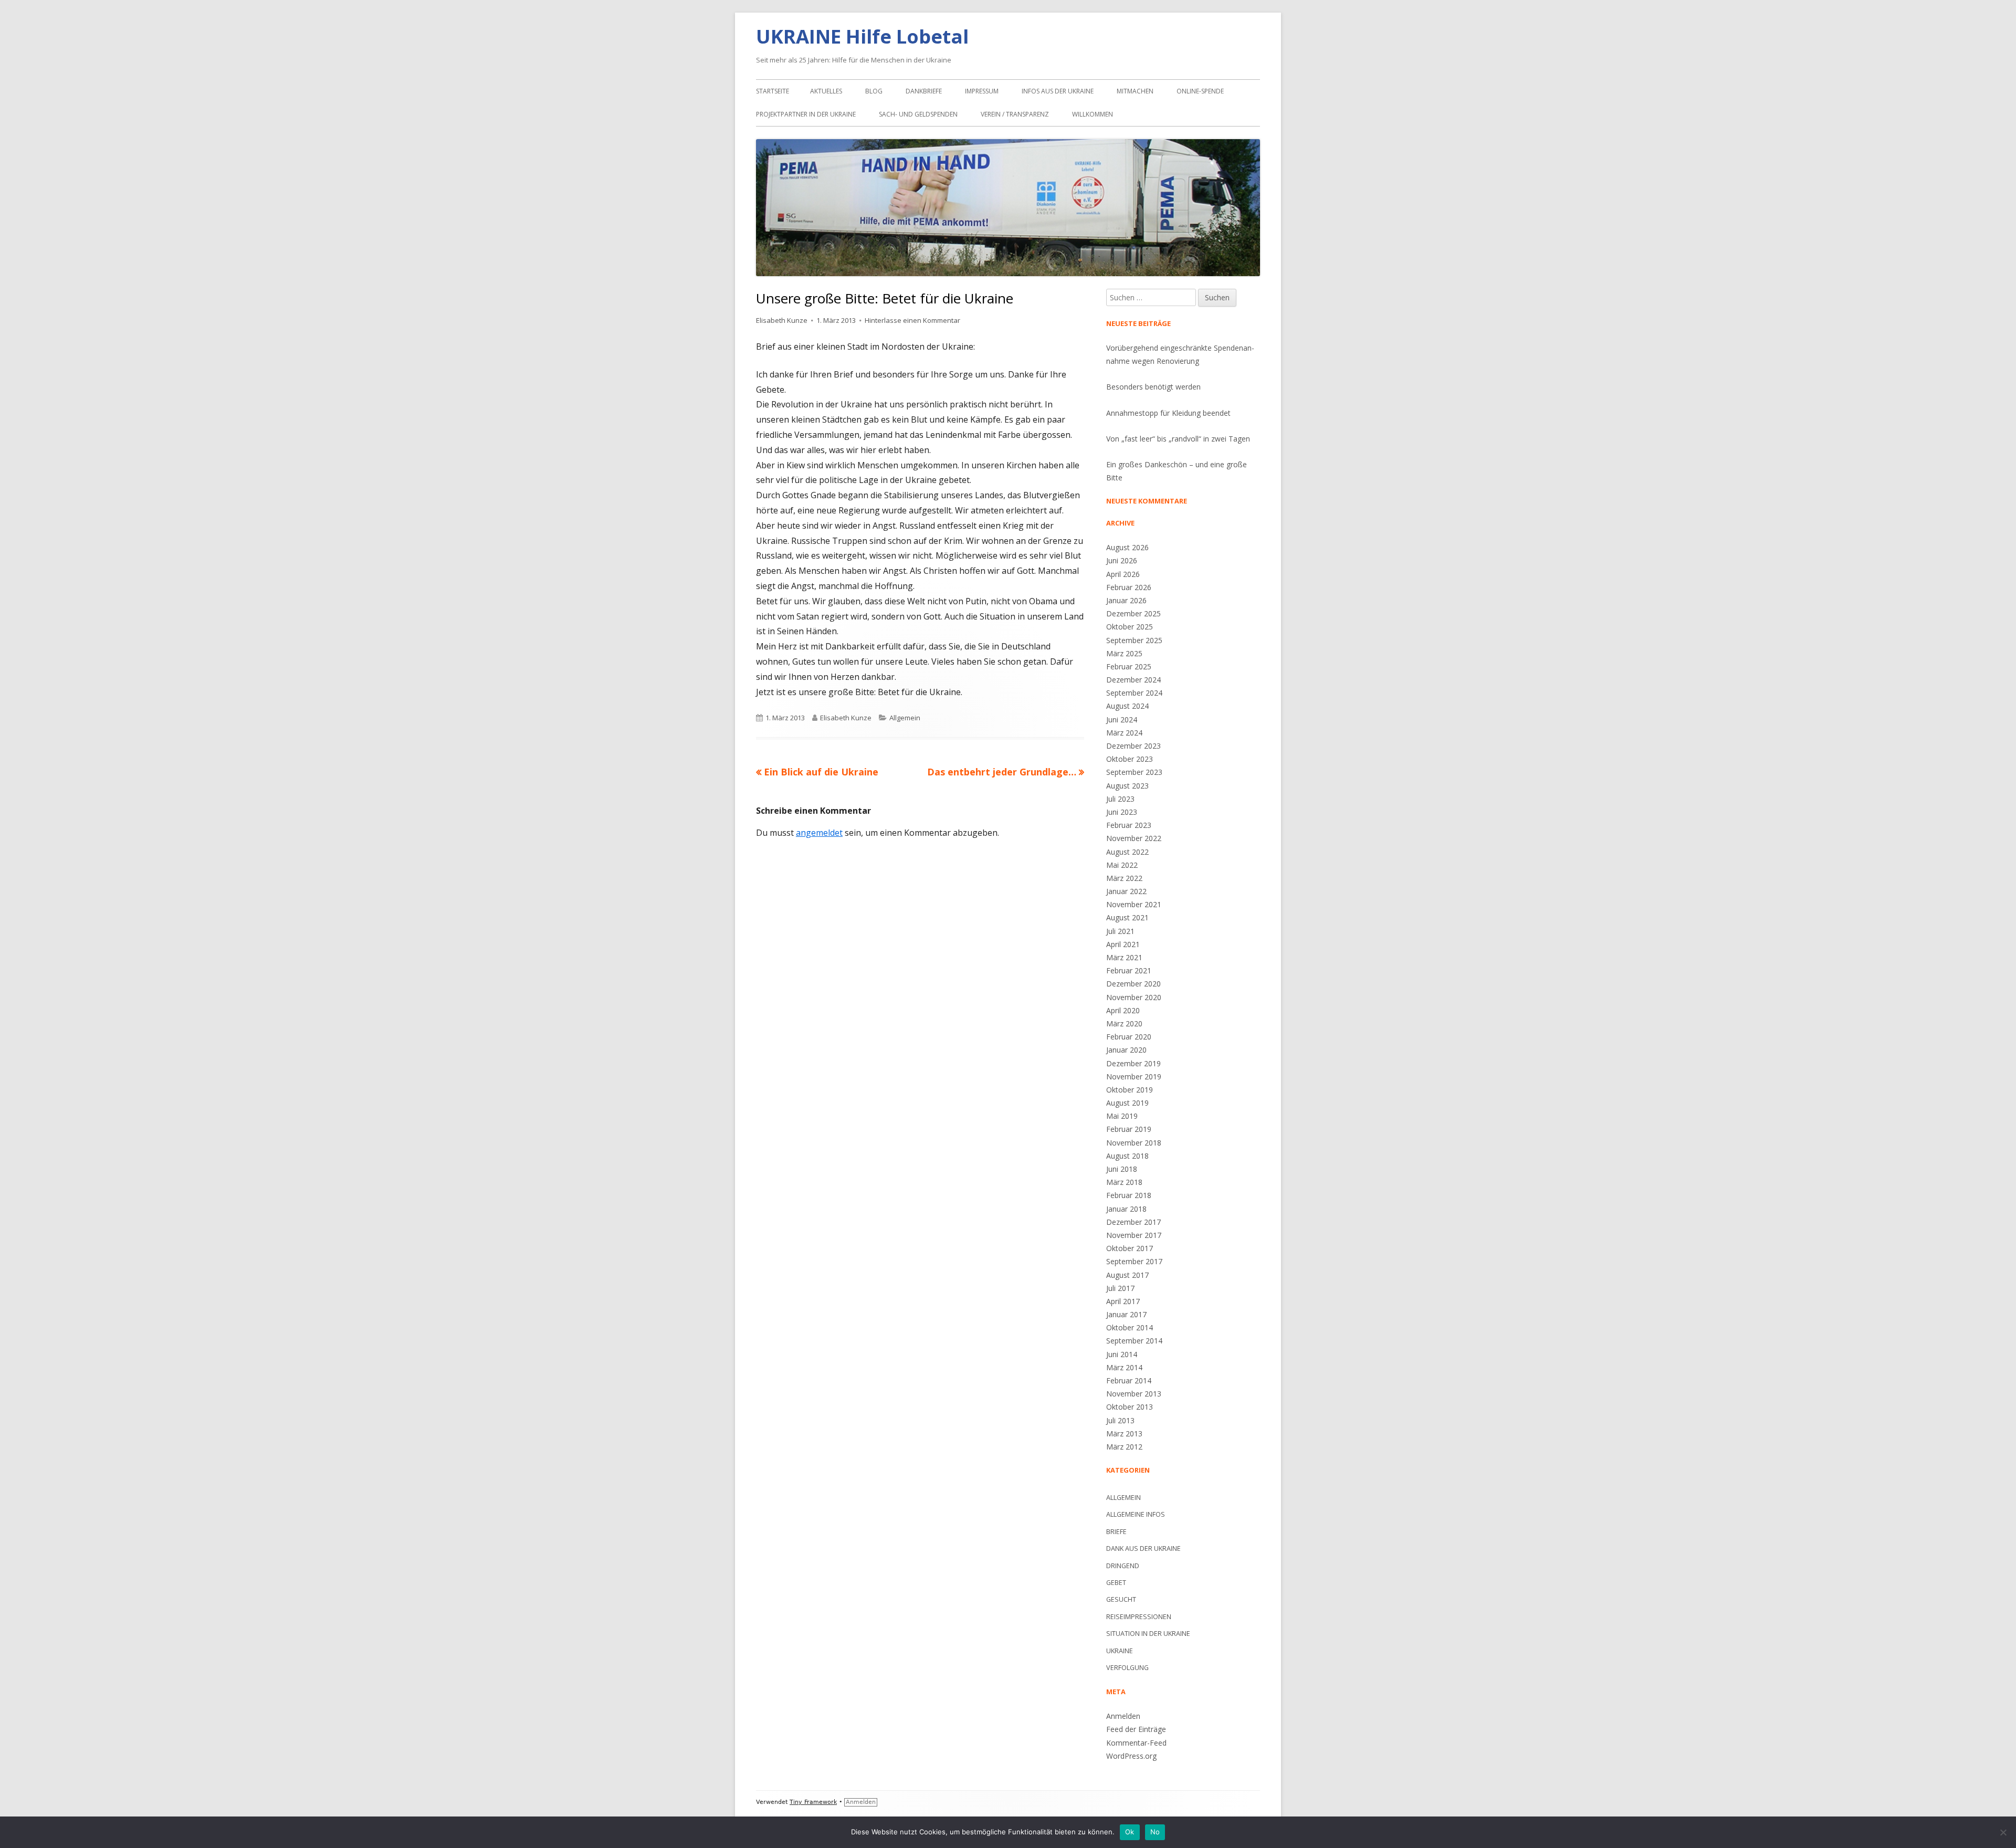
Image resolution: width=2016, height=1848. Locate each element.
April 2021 (1123, 944)
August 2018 (1127, 1156)
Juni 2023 (1122, 812)
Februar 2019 (1129, 1129)
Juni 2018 (1122, 1169)
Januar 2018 (1126, 1209)
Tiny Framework (813, 1802)
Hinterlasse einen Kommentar (912, 320)
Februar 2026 (1129, 587)
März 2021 (1124, 957)
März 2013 (1124, 1434)
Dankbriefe (924, 91)
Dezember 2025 (1133, 613)
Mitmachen (1135, 91)
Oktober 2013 (1130, 1407)
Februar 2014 (1129, 1380)
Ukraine (1120, 1651)
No (1155, 1832)
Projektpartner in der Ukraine (806, 114)
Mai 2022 (1122, 865)
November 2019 (1134, 1077)
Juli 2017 (1120, 1288)
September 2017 (1134, 1261)
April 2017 (1123, 1301)
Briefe (1116, 1532)
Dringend (1123, 1566)
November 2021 (1134, 904)
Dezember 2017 (1133, 1222)
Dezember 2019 (1133, 1063)
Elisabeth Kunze (782, 320)
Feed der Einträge (1136, 1729)
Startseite (773, 91)
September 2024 (1134, 693)
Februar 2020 (1129, 1037)
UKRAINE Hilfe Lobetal (862, 36)
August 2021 (1127, 917)
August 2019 (1127, 1103)
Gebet (1116, 1583)
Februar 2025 (1129, 666)
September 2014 (1134, 1341)
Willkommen (1093, 114)
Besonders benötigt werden (1153, 387)
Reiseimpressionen (1139, 1617)
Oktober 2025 (1130, 627)
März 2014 (1124, 1367)
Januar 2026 (1126, 600)
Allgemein (905, 718)
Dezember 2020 (1133, 984)
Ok (1130, 1832)
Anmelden (1123, 1716)
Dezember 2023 (1133, 746)
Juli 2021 (1120, 931)
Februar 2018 (1129, 1195)
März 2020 (1124, 1023)
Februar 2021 (1129, 970)
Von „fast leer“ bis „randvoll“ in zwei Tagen (1178, 439)
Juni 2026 (1122, 560)
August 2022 (1127, 852)
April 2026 (1123, 574)
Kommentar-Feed (1136, 1743)
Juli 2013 (1120, 1420)
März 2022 (1124, 878)
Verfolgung (1127, 1668)
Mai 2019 (1122, 1116)
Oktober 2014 (1130, 1327)
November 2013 (1134, 1394)
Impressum (982, 91)
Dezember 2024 (1133, 680)
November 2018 (1134, 1143)
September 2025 (1134, 640)
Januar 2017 (1126, 1314)
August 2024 (1127, 706)
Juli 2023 (1120, 799)
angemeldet (819, 833)
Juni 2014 (1122, 1354)
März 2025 (1124, 653)
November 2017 (1134, 1235)
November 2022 (1134, 838)
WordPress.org (1131, 1756)
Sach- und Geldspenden (918, 114)
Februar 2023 (1129, 825)
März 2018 (1124, 1182)
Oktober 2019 (1130, 1090)
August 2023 (1127, 786)
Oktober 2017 (1130, 1248)
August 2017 (1127, 1275)
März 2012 (1124, 1447)
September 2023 (1134, 772)
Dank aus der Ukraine (1143, 1548)
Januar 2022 (1126, 891)
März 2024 (1124, 733)
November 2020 (1134, 997)
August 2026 (1127, 547)
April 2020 (1123, 1010)
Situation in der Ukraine (1148, 1634)
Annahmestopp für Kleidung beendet (1168, 413)
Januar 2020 (1126, 1050)
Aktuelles (826, 91)
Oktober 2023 (1130, 759)
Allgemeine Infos (1136, 1514)
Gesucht (1121, 1599)
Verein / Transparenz (1015, 114)
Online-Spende (1200, 91)
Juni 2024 (1122, 720)
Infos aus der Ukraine (1058, 91)
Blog (874, 91)
